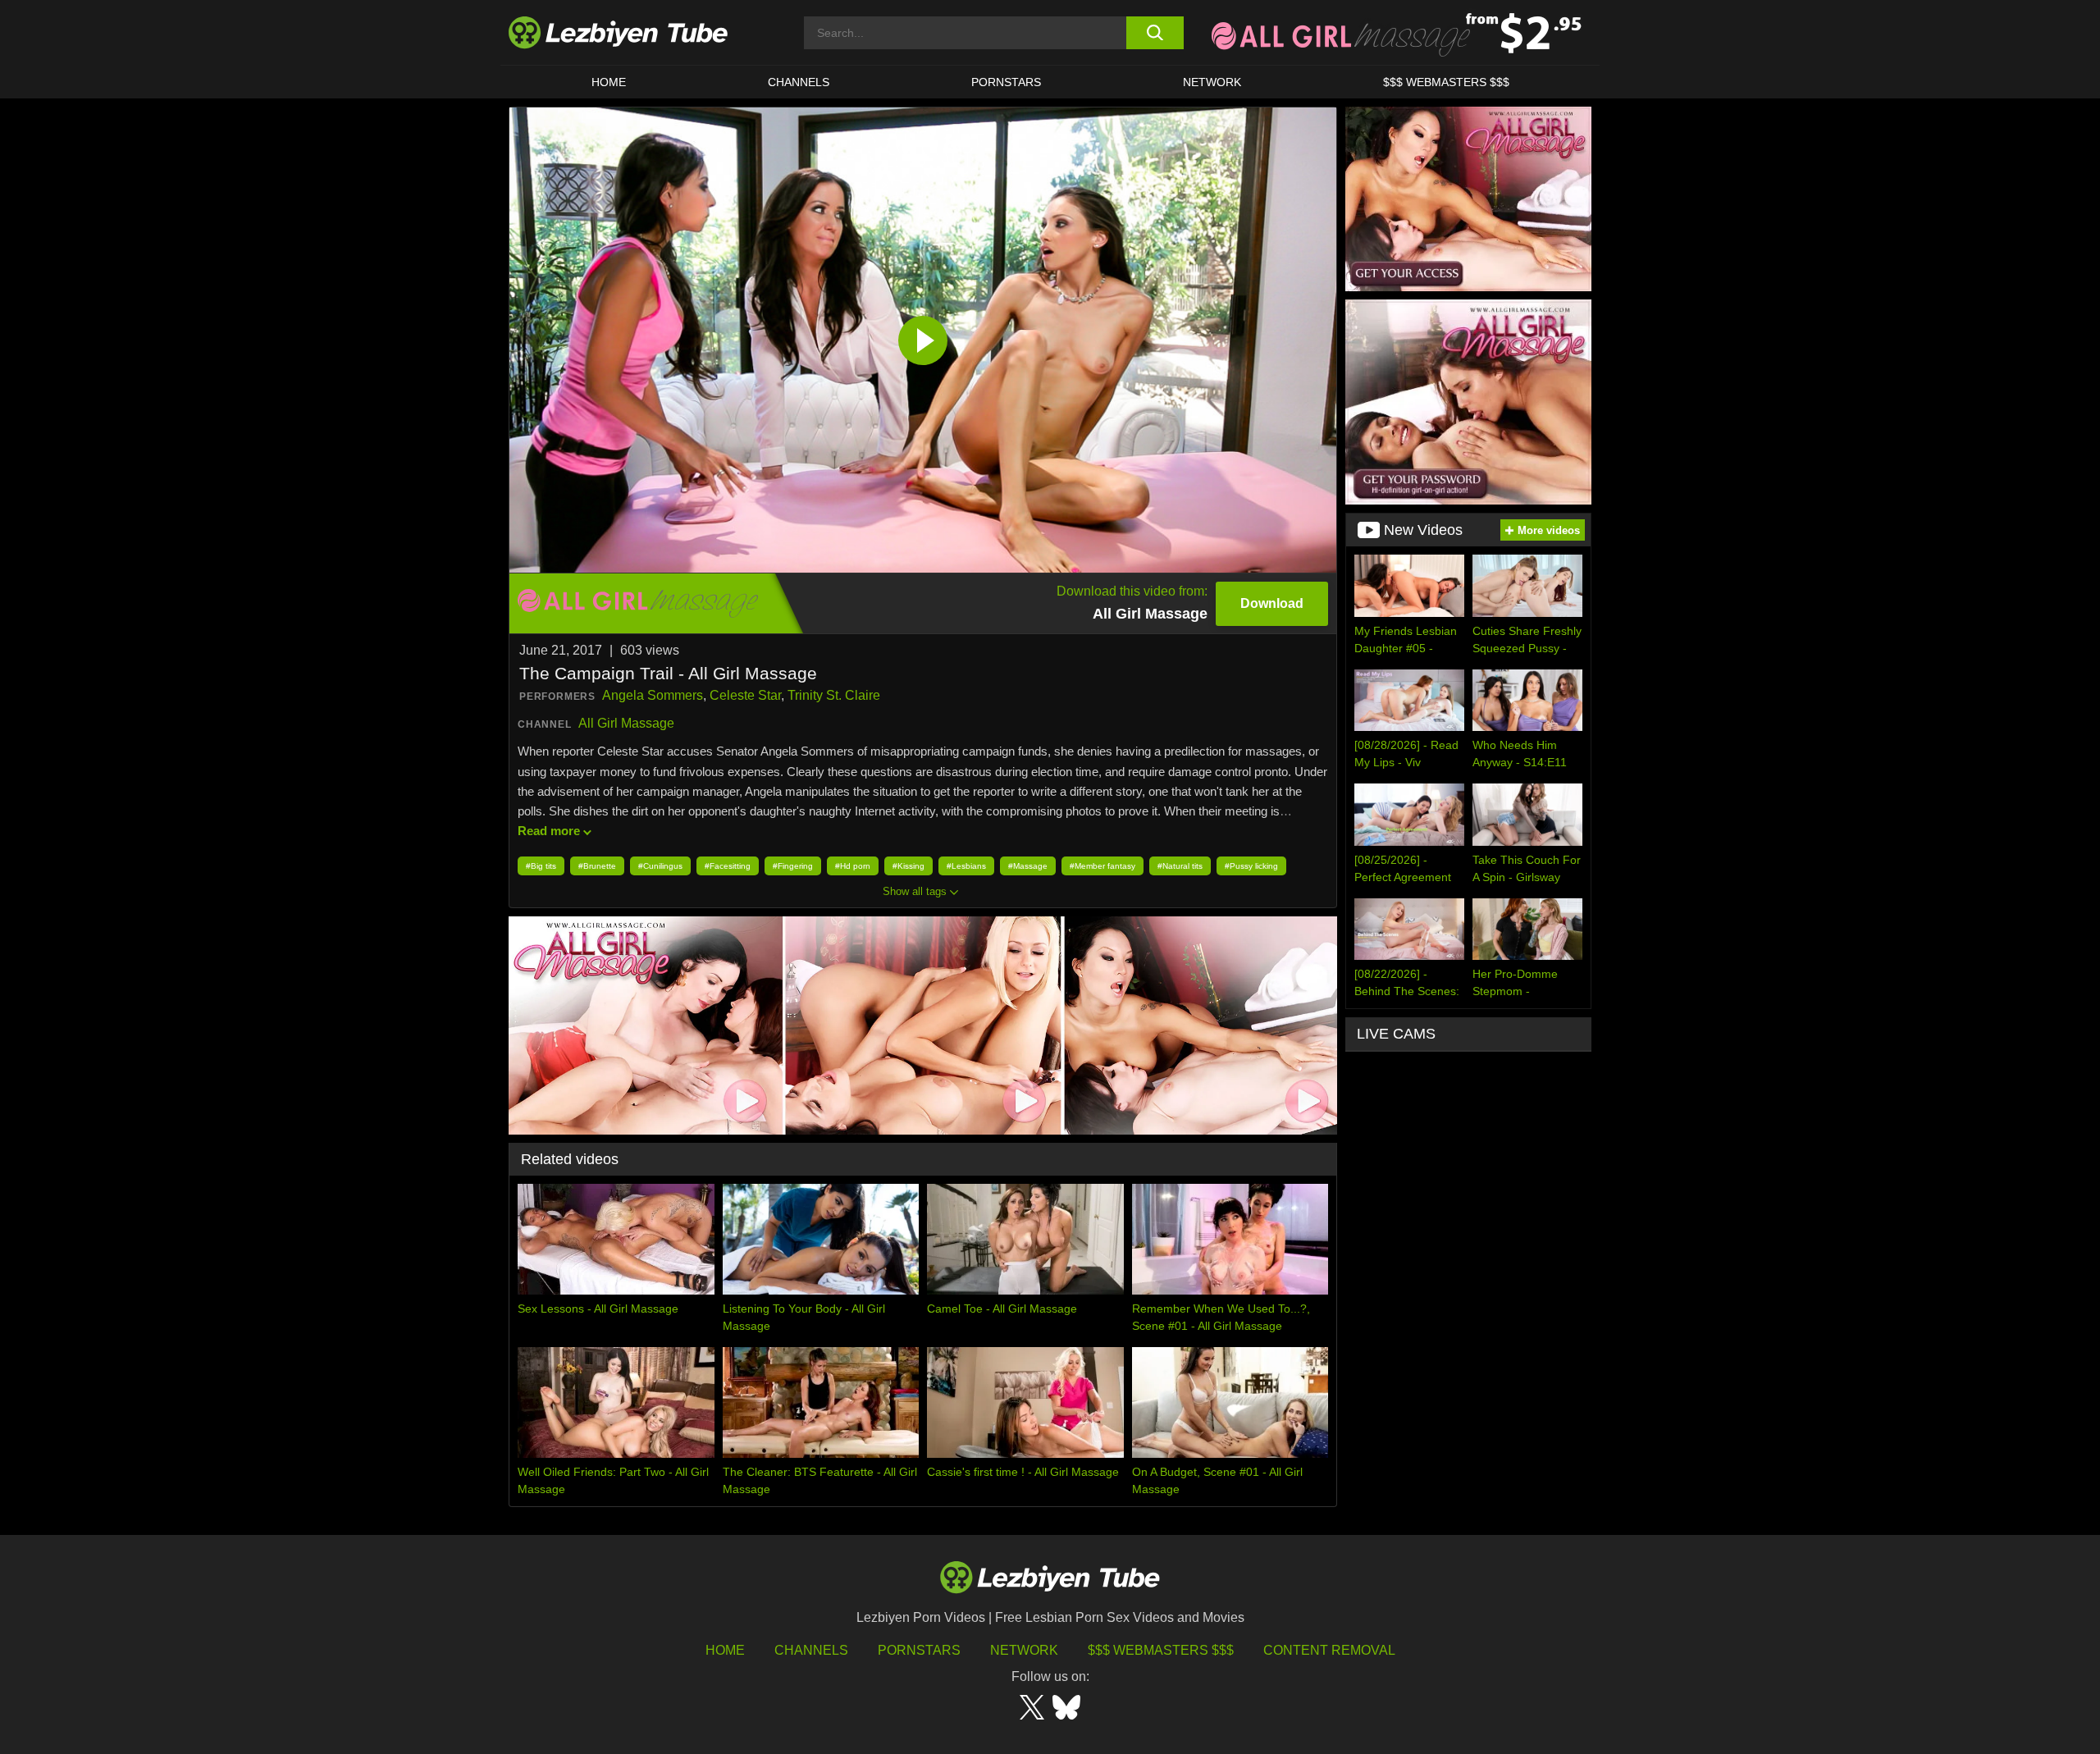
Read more (549, 831)
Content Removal (1329, 1650)
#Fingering (793, 866)
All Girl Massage (626, 723)
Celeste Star (745, 695)
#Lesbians (966, 866)
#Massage (1028, 866)
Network (1212, 82)
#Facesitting (728, 866)
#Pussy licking (1251, 866)
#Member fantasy (1102, 866)
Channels (811, 1650)
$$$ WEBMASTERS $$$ (1446, 82)
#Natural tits (1180, 866)
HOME (609, 82)
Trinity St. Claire (834, 695)
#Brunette (597, 866)
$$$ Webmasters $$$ (1161, 1650)
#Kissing (908, 866)
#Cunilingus (660, 866)
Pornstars (1006, 82)
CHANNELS (799, 82)
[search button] (1155, 33)
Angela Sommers (653, 695)
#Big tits (541, 866)
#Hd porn (853, 866)
